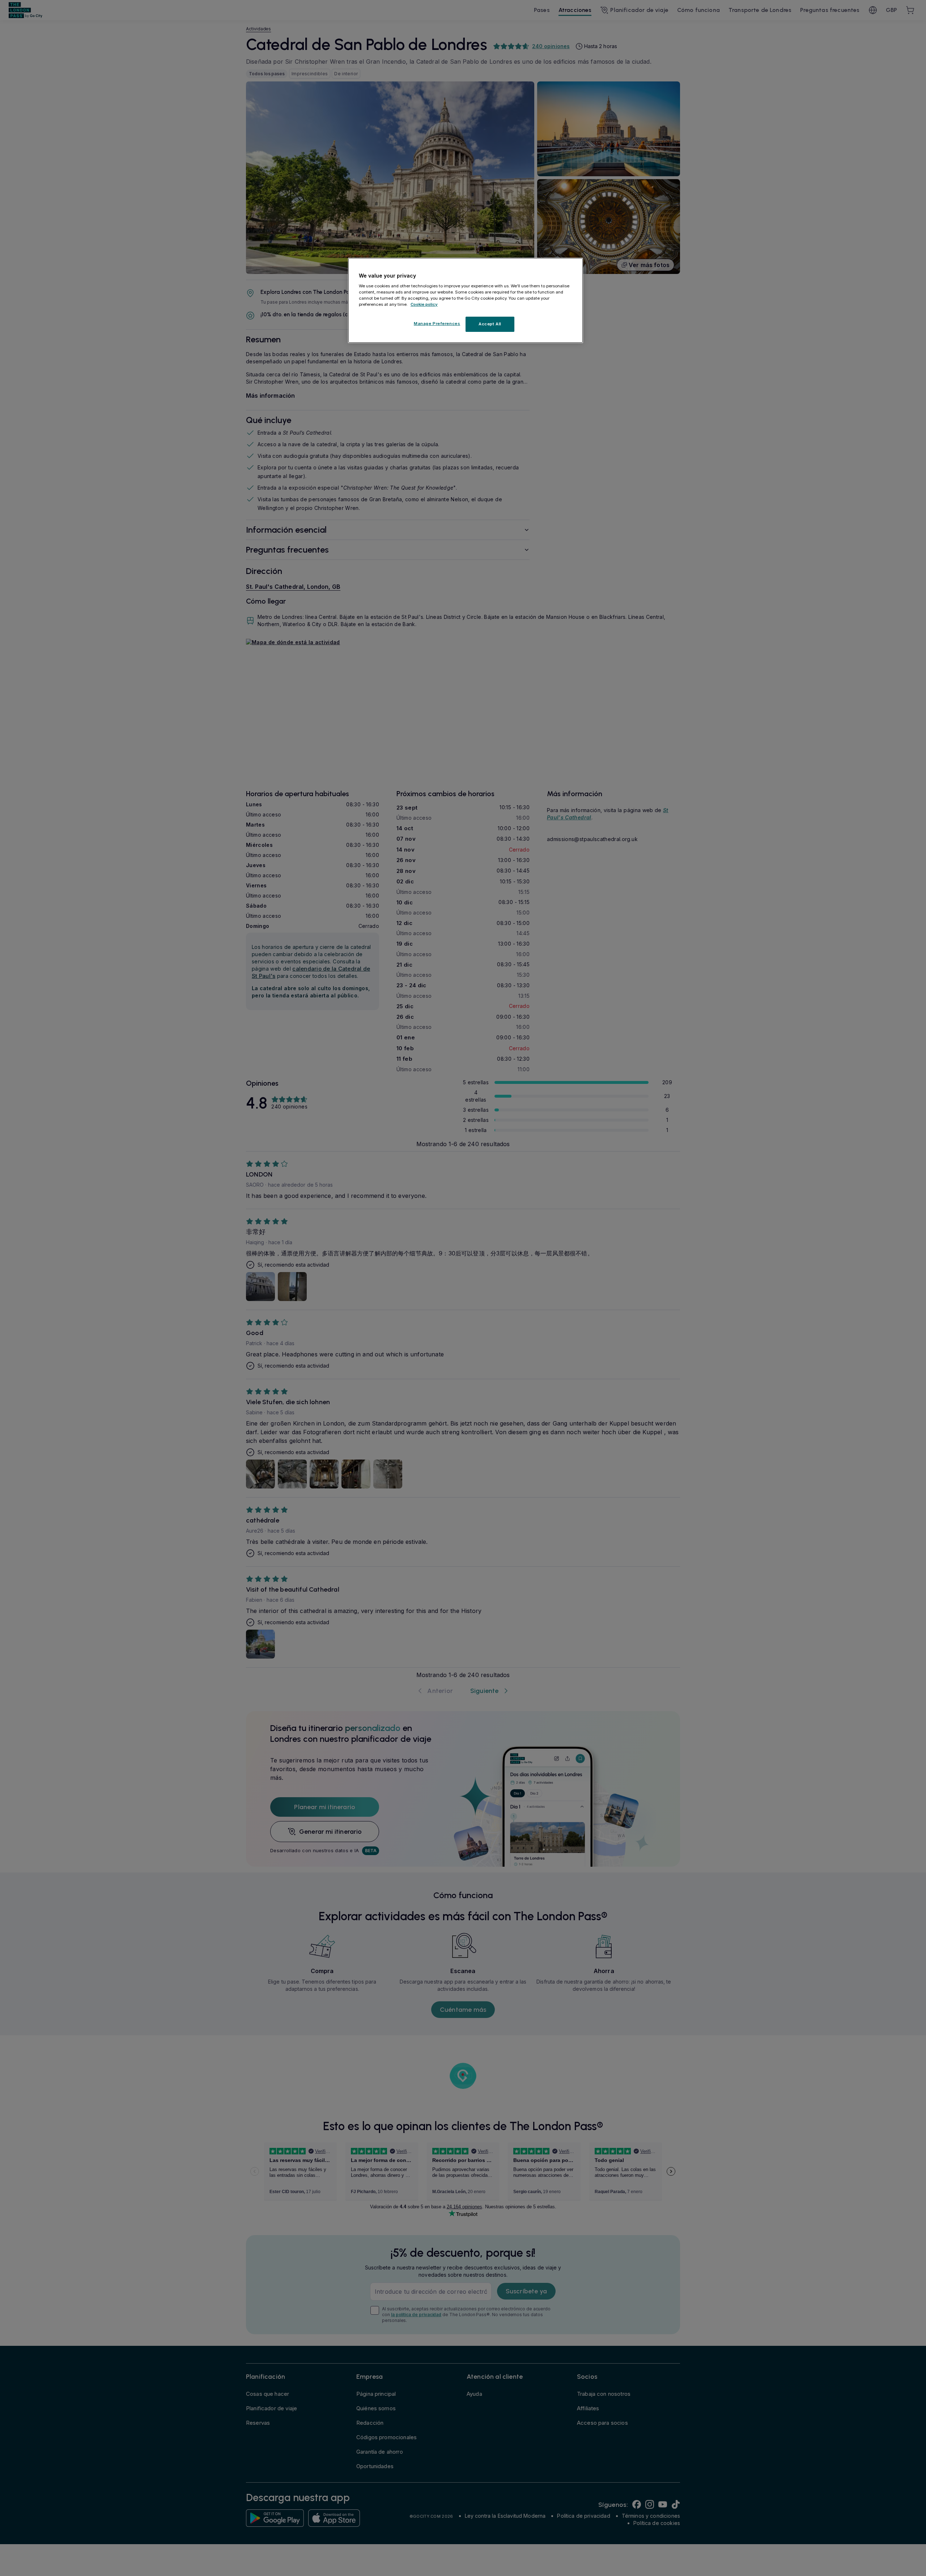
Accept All (490, 324)
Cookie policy (424, 304)
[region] (466, 300)
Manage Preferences (437, 324)
